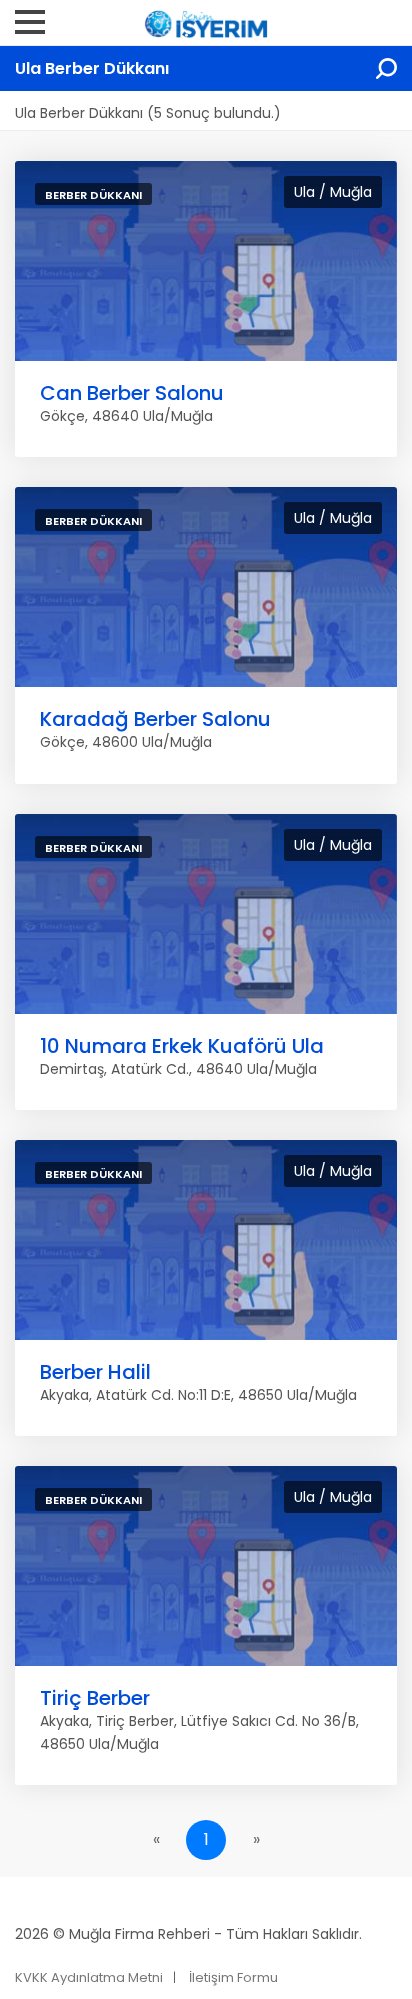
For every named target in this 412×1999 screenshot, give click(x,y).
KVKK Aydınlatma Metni (89, 1977)
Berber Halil (95, 1372)
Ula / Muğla (333, 192)
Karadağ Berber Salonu (155, 719)
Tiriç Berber (95, 1698)
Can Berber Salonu (132, 393)
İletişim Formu (233, 1977)
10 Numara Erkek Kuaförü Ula (182, 1046)
